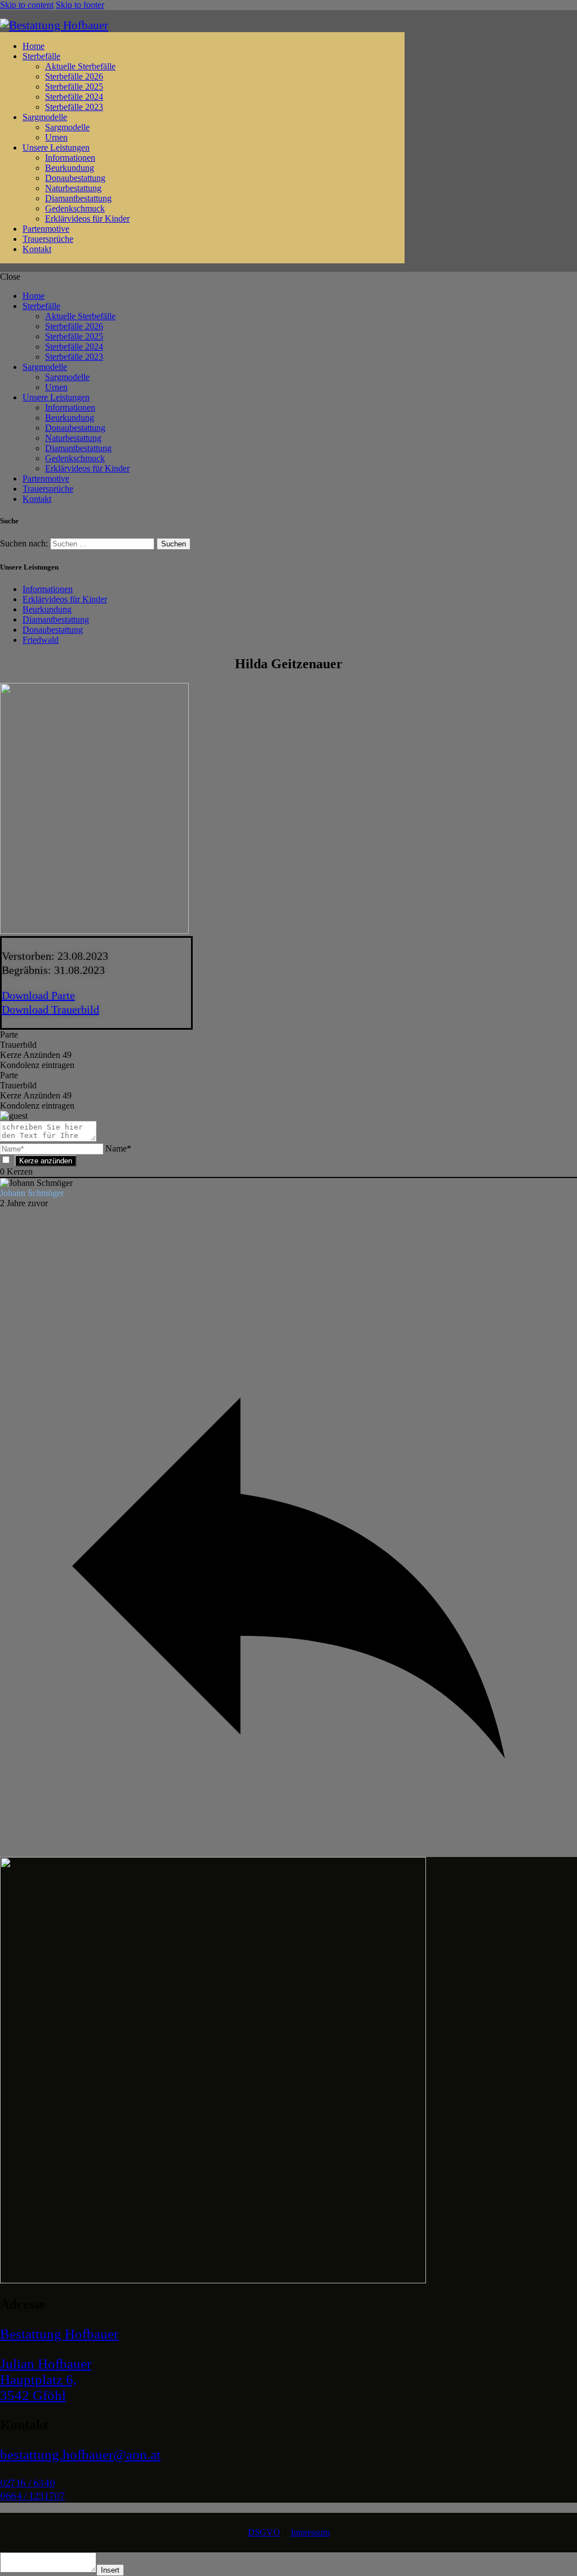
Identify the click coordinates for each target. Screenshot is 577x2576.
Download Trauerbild (50, 1009)
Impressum (310, 2532)
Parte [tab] (9, 1035)
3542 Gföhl (33, 2395)
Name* (118, 1148)
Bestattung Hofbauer (59, 2334)
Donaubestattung (53, 630)
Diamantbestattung (56, 619)
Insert (110, 2570)
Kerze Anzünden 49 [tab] (36, 1055)
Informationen (48, 589)
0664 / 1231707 (32, 2496)
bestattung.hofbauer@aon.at (80, 2454)
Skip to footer (80, 5)
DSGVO (264, 2532)
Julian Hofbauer (46, 2364)
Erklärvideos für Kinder (65, 599)
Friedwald (41, 640)
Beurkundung (47, 609)
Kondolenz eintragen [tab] (37, 1065)
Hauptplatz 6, (38, 2379)
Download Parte (38, 995)
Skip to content (27, 5)
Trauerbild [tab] (18, 1045)
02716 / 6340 (27, 2483)
